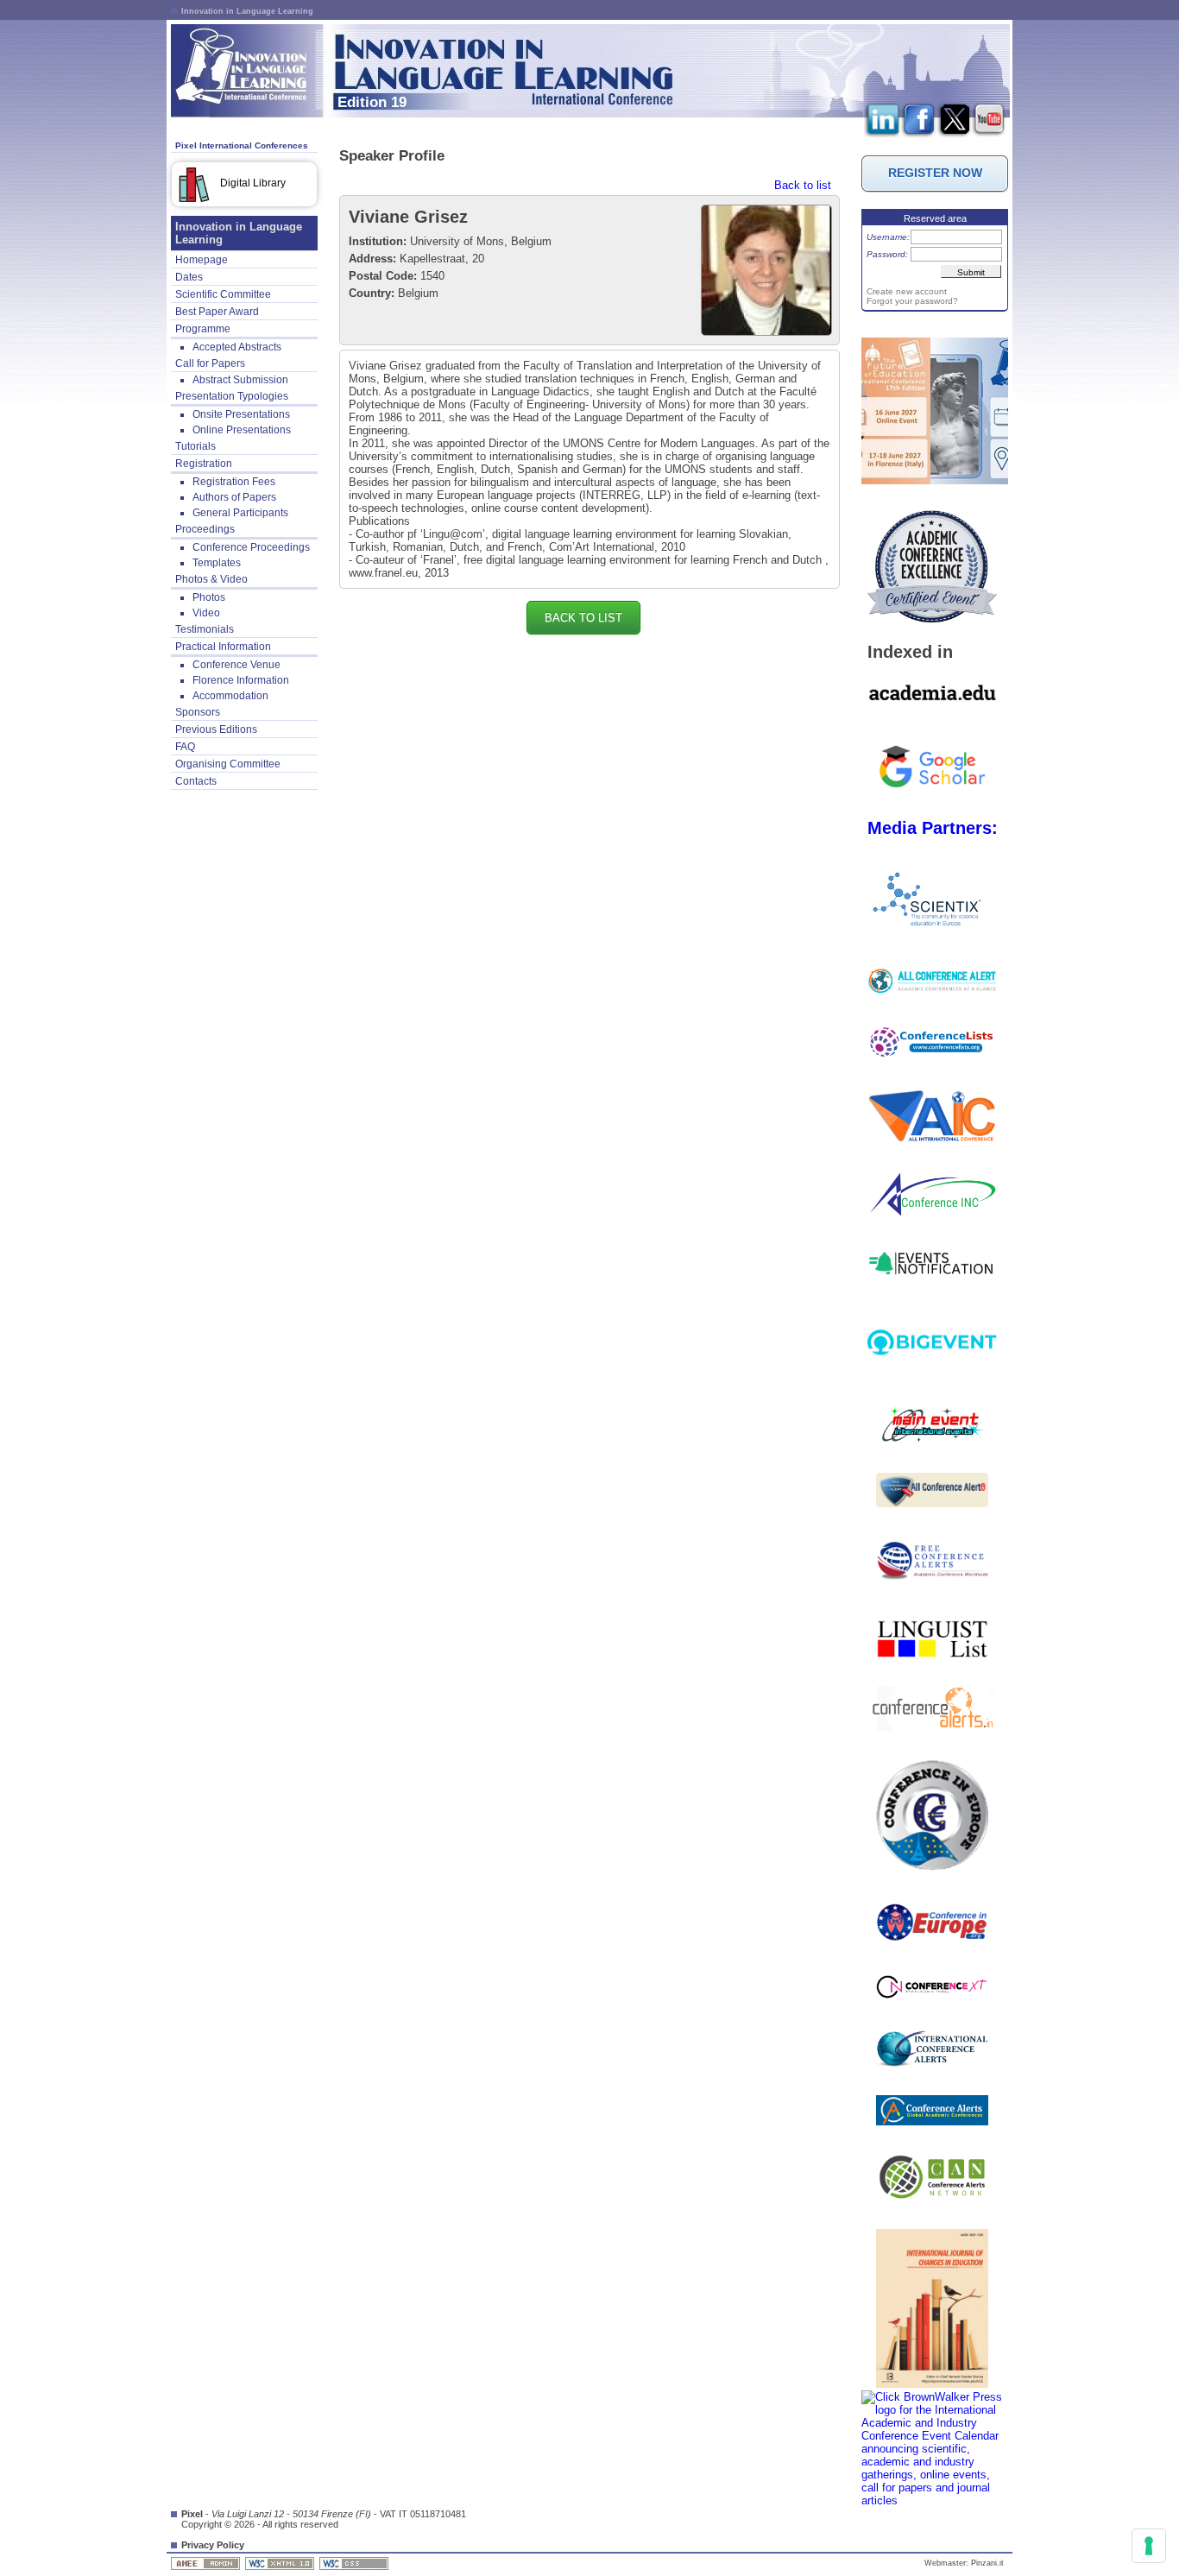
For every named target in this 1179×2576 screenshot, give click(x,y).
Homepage (202, 260)
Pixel (192, 2514)
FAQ (185, 747)
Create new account (907, 291)
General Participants (240, 513)
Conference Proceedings (251, 547)
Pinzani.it (987, 2563)
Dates (189, 277)
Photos (209, 597)
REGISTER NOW (935, 173)
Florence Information (241, 680)
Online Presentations (242, 430)
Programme (203, 329)
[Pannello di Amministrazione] (207, 2563)
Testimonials (205, 629)
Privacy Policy (213, 2545)
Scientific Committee (223, 294)
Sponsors (198, 712)
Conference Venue (236, 665)
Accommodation (230, 696)
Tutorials (195, 446)
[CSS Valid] (355, 2563)
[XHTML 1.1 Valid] (281, 2563)
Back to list (803, 185)
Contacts (196, 781)
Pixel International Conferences (242, 145)
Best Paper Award (217, 312)
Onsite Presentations (241, 414)
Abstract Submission (240, 380)
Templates (217, 563)
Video (206, 613)
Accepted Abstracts (237, 347)
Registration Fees (234, 482)
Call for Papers (210, 363)
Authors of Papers (234, 497)
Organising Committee (228, 764)
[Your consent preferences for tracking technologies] (1149, 2546)
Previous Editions (216, 729)
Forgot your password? (912, 301)
